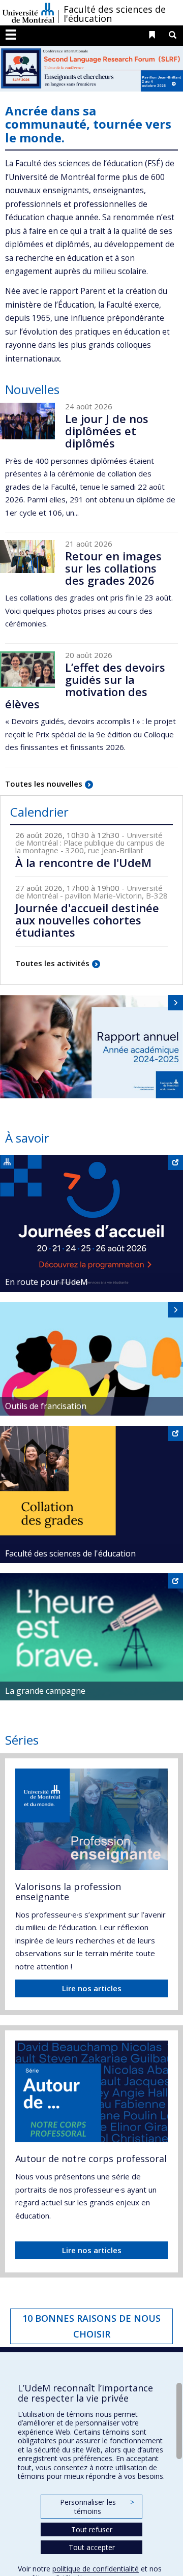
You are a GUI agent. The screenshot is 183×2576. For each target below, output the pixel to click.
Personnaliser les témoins (97, 2507)
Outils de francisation (46, 1406)
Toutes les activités (52, 963)
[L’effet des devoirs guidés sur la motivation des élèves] (27, 670)
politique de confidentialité (96, 2569)
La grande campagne (45, 1691)
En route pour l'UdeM (47, 1282)
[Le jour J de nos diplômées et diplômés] (27, 421)
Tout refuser (92, 2529)
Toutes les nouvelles (44, 784)
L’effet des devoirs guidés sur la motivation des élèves (85, 686)
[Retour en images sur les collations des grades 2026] (27, 557)
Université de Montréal (28, 13)
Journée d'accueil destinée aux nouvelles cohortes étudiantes (87, 920)
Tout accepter (92, 2547)
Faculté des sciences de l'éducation (115, 14)
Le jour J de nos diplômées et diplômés (107, 431)
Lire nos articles (92, 1988)
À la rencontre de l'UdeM (83, 862)
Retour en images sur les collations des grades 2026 (113, 568)
